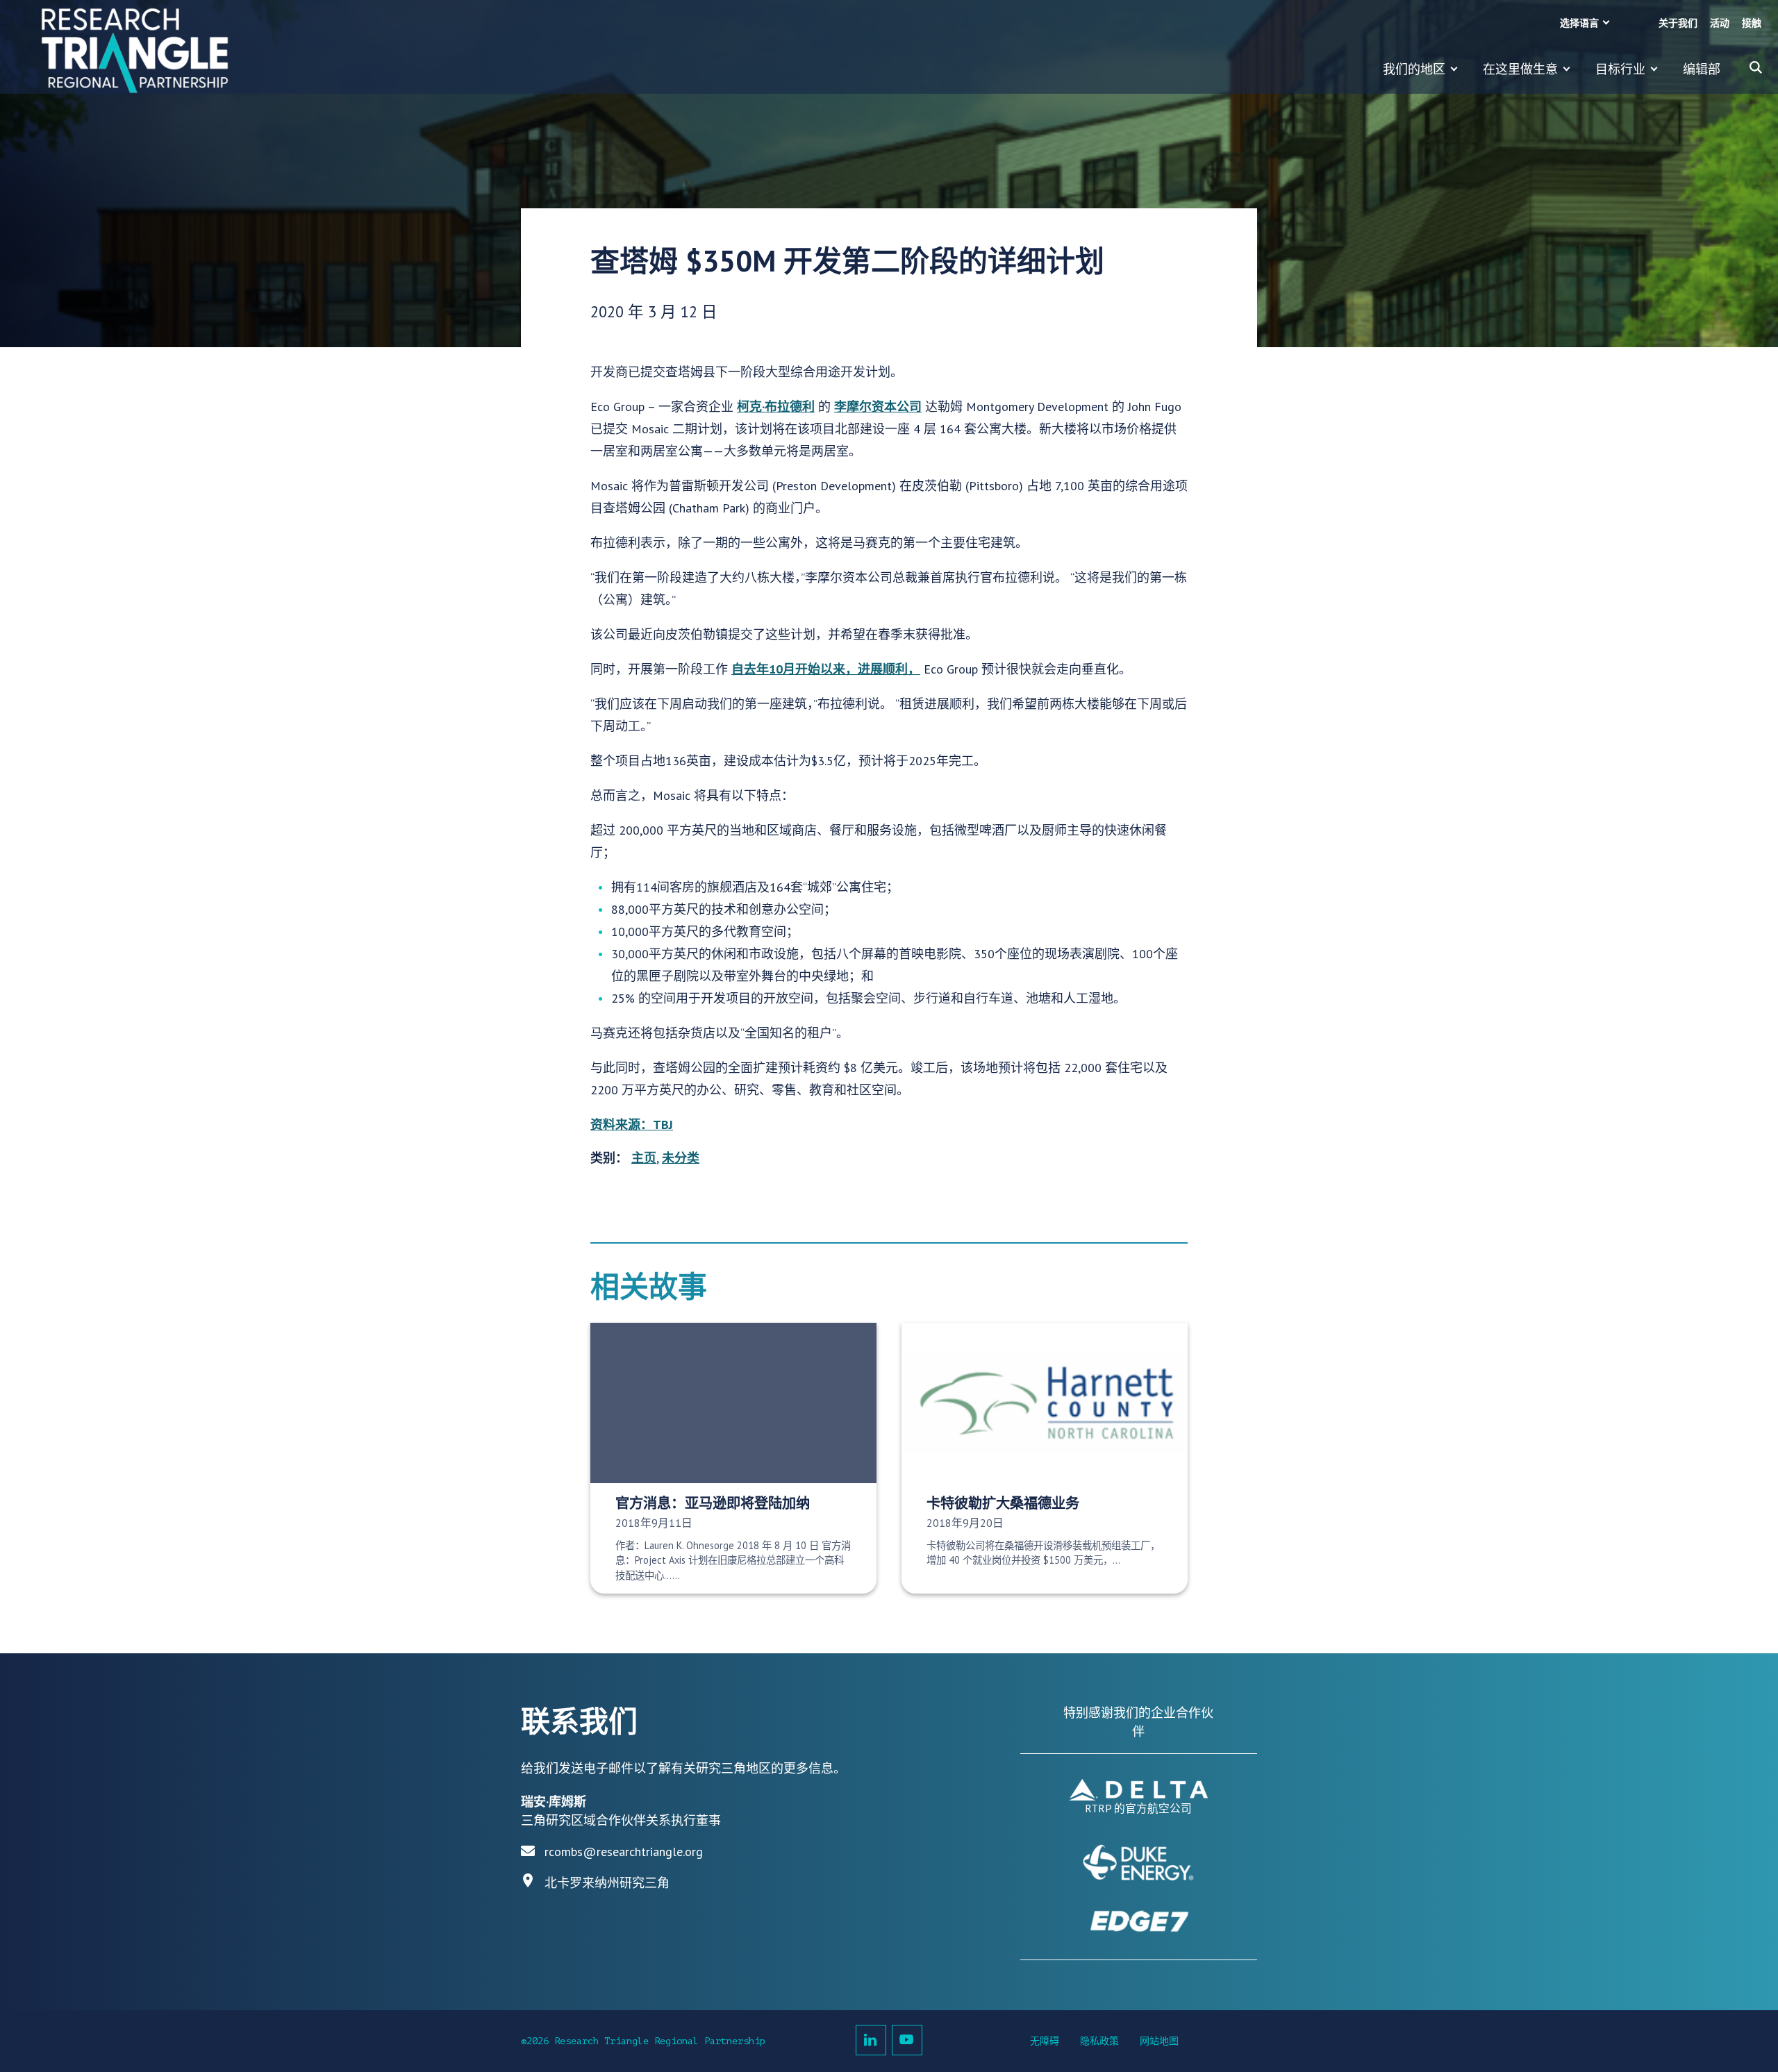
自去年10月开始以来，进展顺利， (826, 669)
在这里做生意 (1520, 69)
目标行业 (1620, 69)
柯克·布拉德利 (776, 407)
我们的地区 (1414, 69)
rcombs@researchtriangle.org (624, 1852)
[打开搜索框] (1756, 67)
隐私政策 (1099, 2041)
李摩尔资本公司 (878, 407)
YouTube (907, 2040)
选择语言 (1579, 23)
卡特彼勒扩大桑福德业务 (1003, 1503)
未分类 (681, 1158)
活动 (1720, 23)
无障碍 (1045, 2041)
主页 (644, 1158)
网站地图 (1159, 2041)
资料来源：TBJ (632, 1125)
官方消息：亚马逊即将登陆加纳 (713, 1503)
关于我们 (1678, 23)
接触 (1752, 23)
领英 (871, 2040)
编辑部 (1702, 69)
